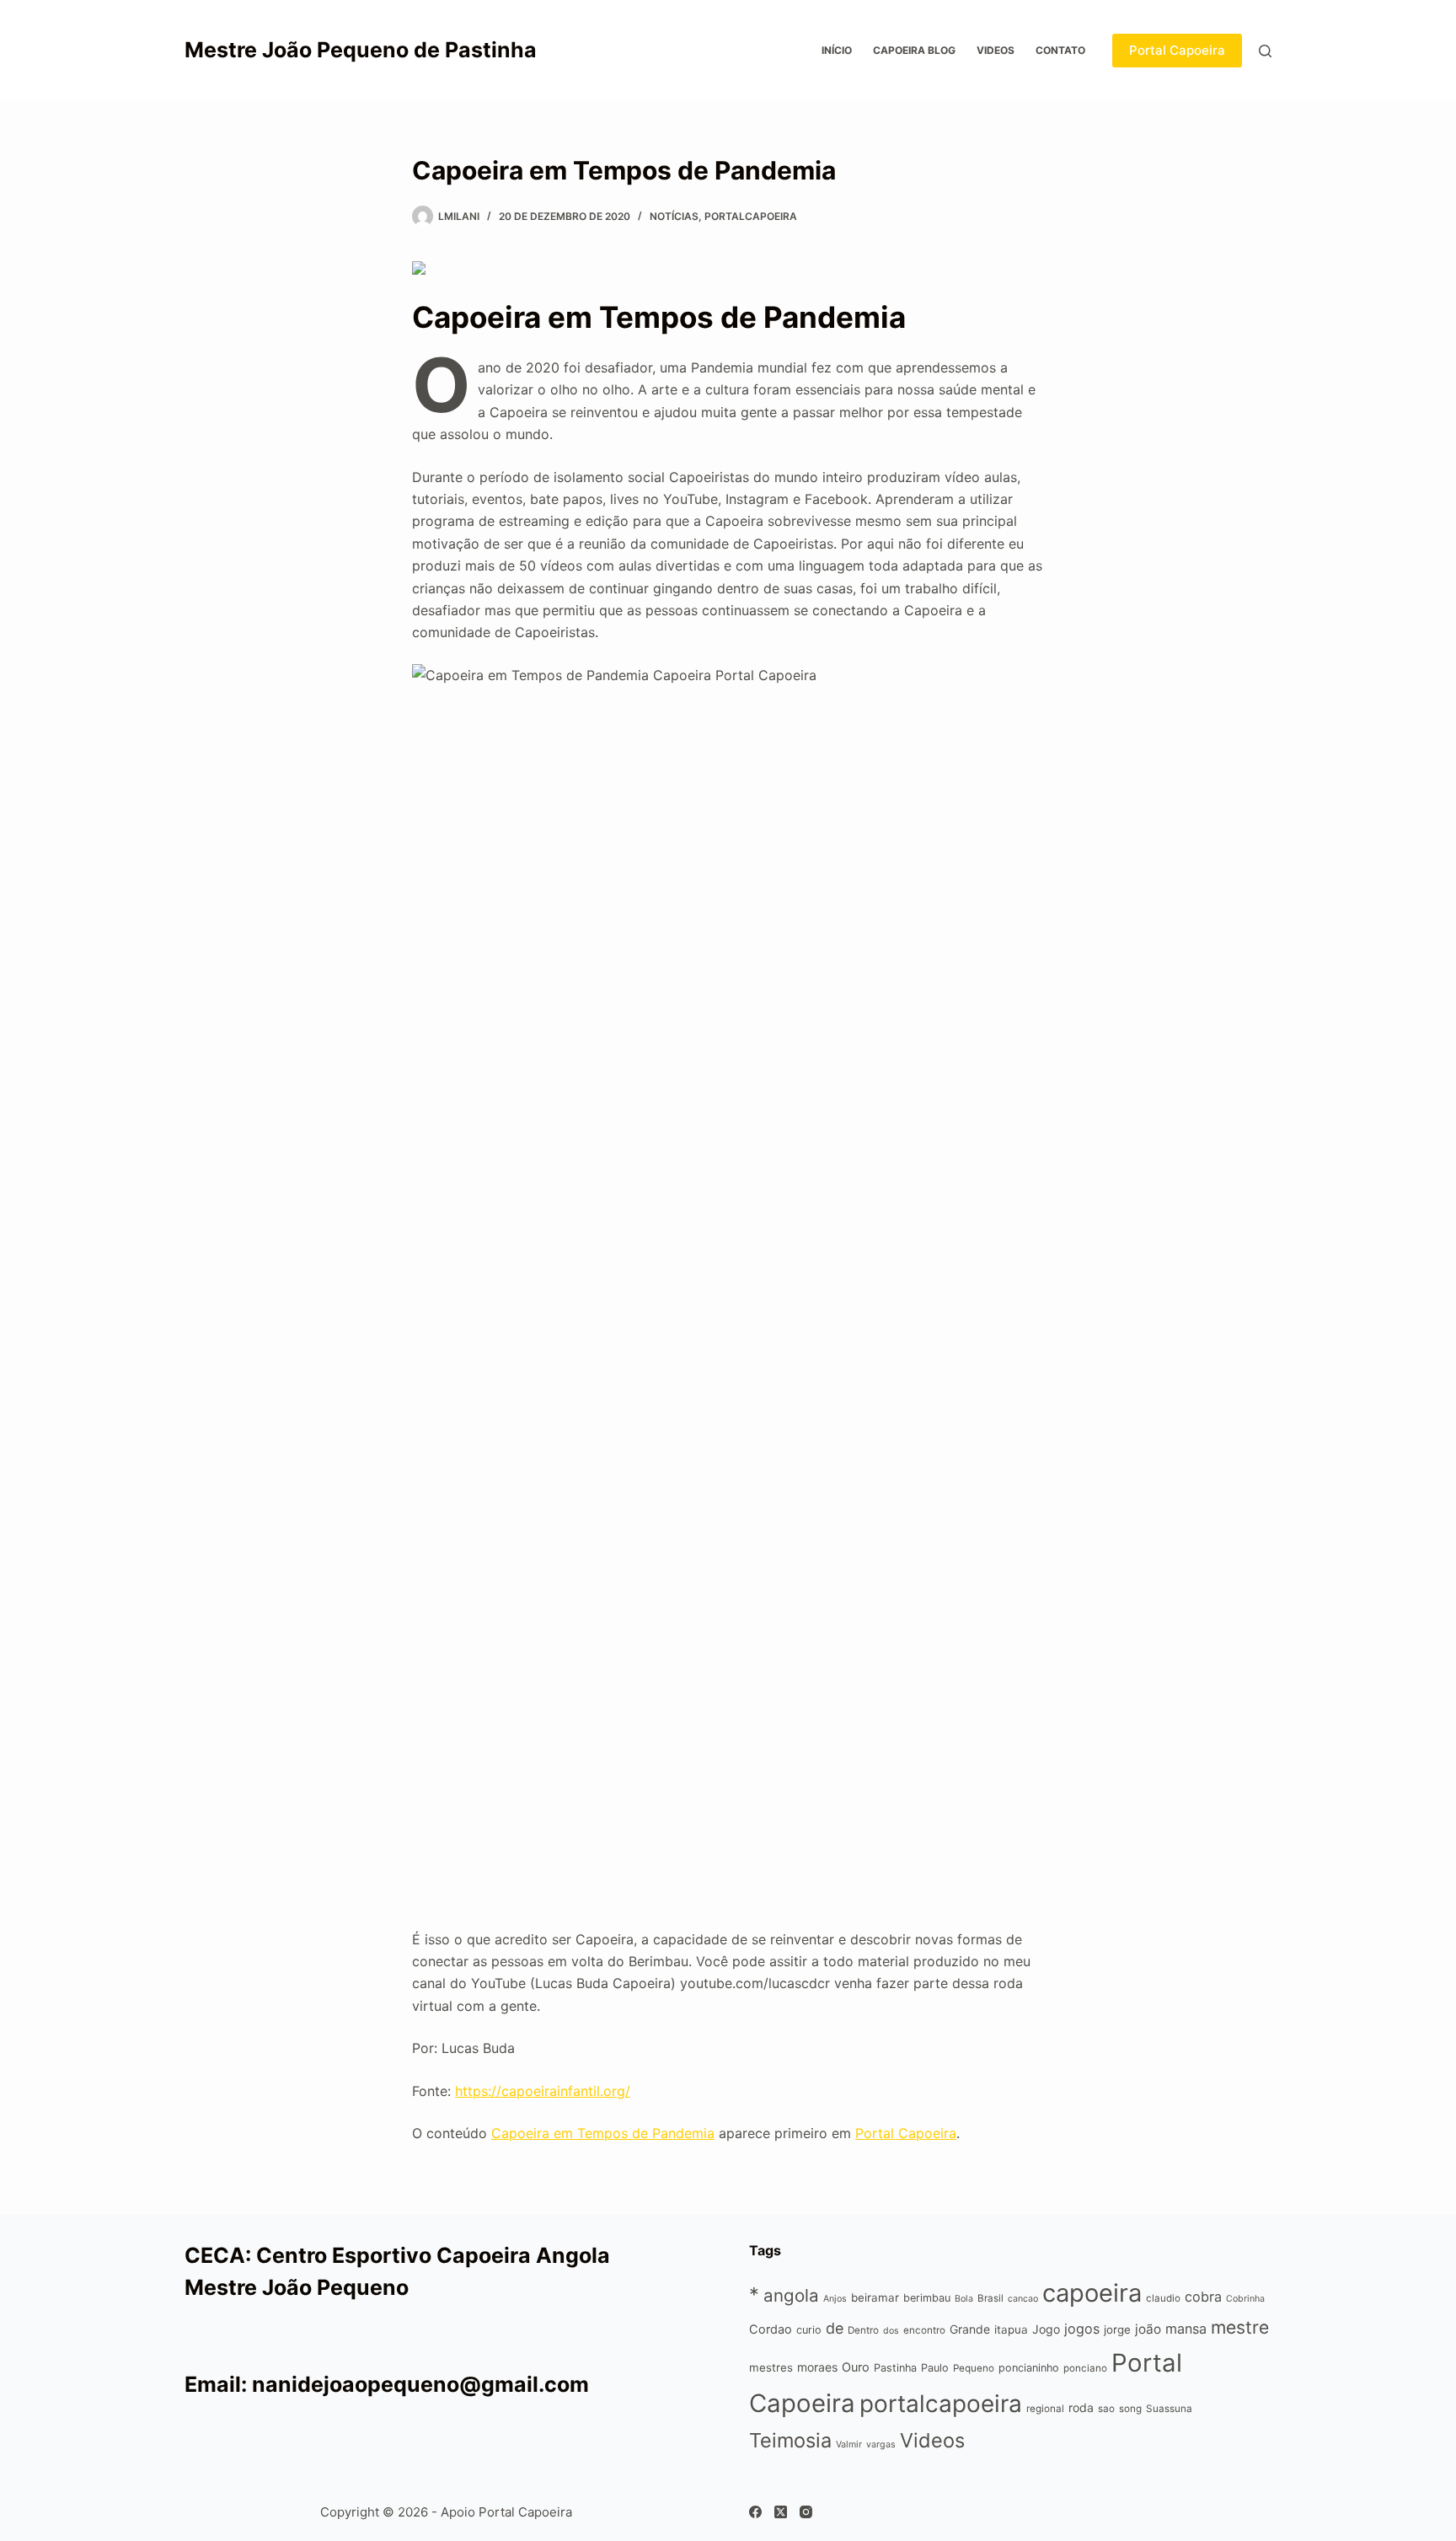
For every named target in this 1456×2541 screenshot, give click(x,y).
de (835, 2328)
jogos (1082, 2329)
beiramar (875, 2297)
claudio (1163, 2298)
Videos (996, 50)
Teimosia (790, 2440)
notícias (674, 216)
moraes (817, 2367)
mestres (771, 2367)
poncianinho (1029, 2368)
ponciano (1085, 2368)
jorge (1117, 2329)
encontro (924, 2330)
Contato (1060, 50)
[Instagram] (806, 2512)
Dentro (863, 2330)
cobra (1203, 2297)
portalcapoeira (751, 216)
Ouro (856, 2367)
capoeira (1092, 2293)
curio (809, 2330)
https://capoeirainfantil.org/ (543, 2091)
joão (1148, 2329)
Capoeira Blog (914, 50)
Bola (964, 2299)
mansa (1186, 2329)
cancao (1023, 2299)
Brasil (990, 2298)
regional (1045, 2409)
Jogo (1046, 2329)
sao (1106, 2409)
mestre (1240, 2327)
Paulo (935, 2368)
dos (891, 2331)
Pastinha (895, 2368)
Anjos (835, 2299)
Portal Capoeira (1177, 50)
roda (1081, 2407)
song (1130, 2409)
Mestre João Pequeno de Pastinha (361, 50)
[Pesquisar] (1265, 51)
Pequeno (974, 2368)
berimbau (927, 2298)
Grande (970, 2329)
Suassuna (1169, 2409)
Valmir (849, 2445)
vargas (881, 2445)
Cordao (771, 2329)
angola (791, 2295)
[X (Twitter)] (781, 2512)
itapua (1011, 2329)
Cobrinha (1245, 2299)
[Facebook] (755, 2512)
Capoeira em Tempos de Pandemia (603, 2133)
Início (837, 50)
